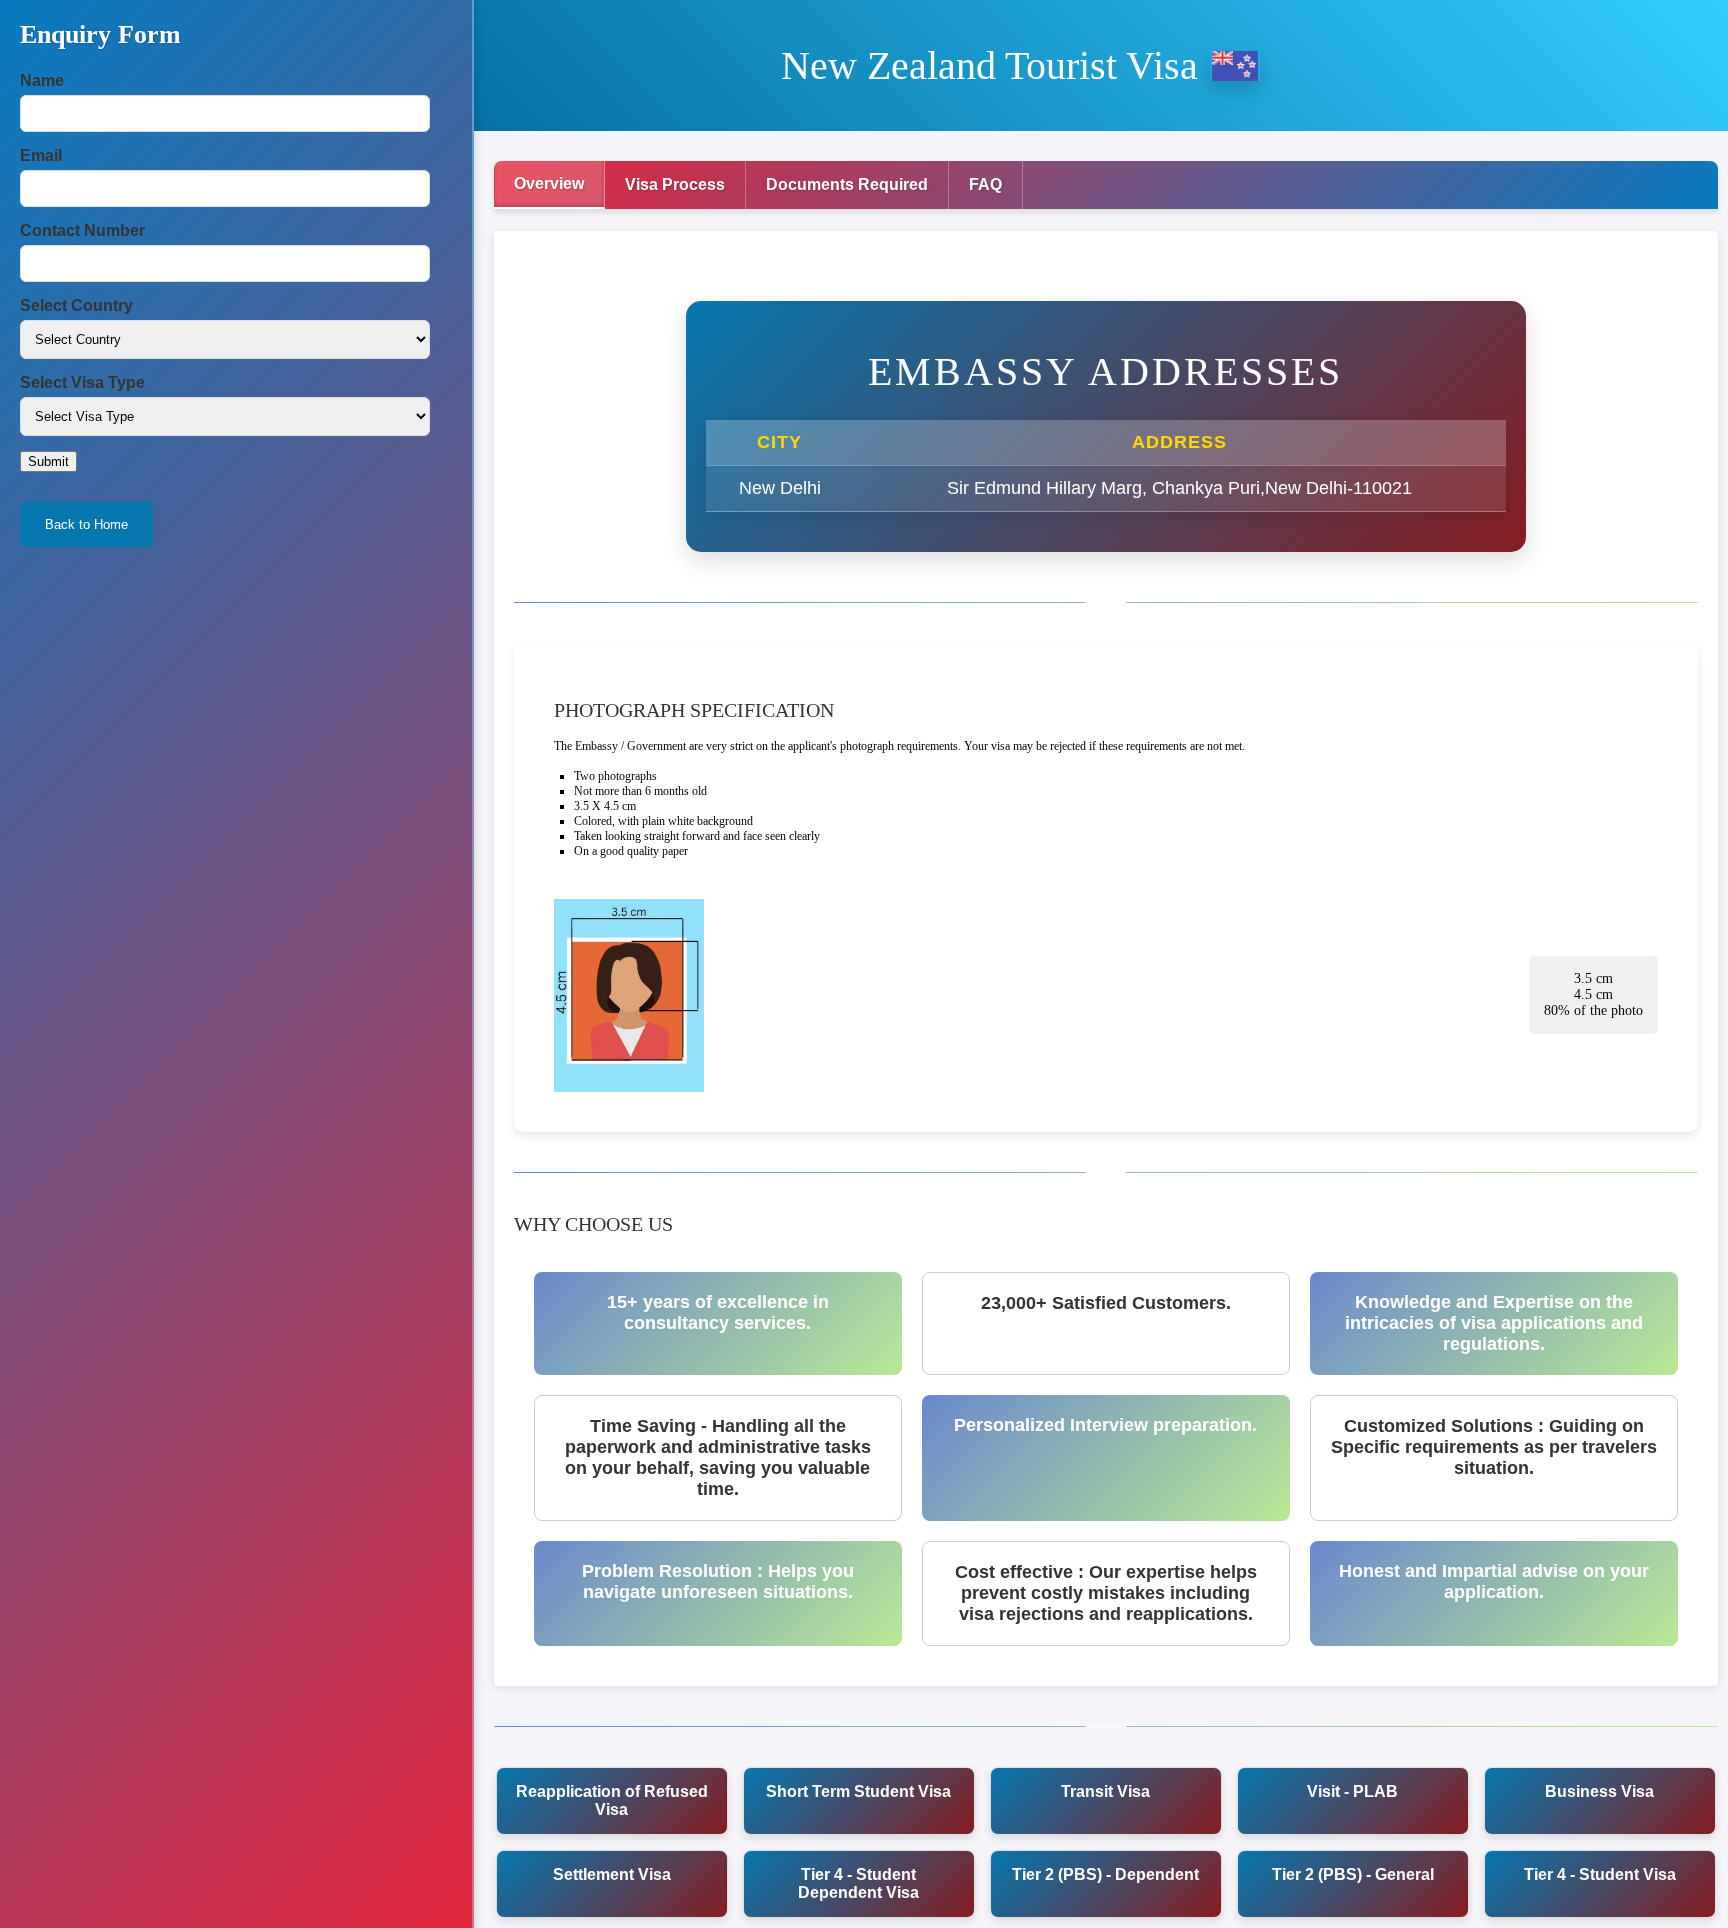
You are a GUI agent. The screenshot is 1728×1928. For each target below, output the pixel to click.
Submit (48, 461)
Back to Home (86, 524)
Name (42, 80)
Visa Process (675, 184)
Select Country (76, 305)
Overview (549, 183)
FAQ (985, 184)
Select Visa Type (82, 382)
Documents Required (847, 184)
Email (41, 155)
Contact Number (82, 230)
